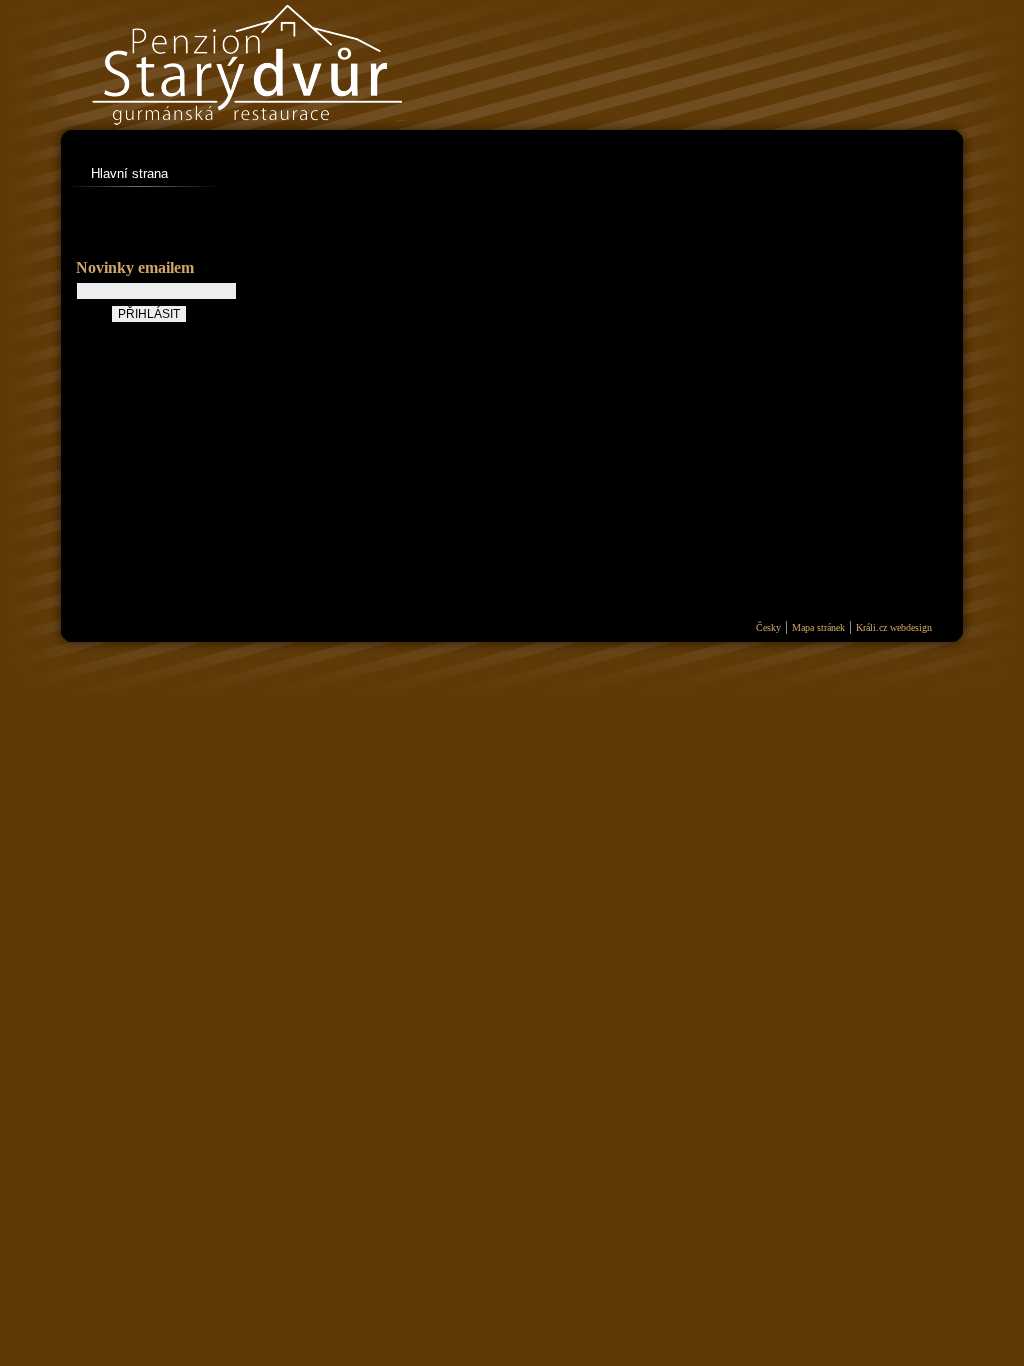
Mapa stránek (818, 627)
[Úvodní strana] (317, 140)
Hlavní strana (129, 173)
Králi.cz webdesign (894, 627)
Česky (768, 627)
